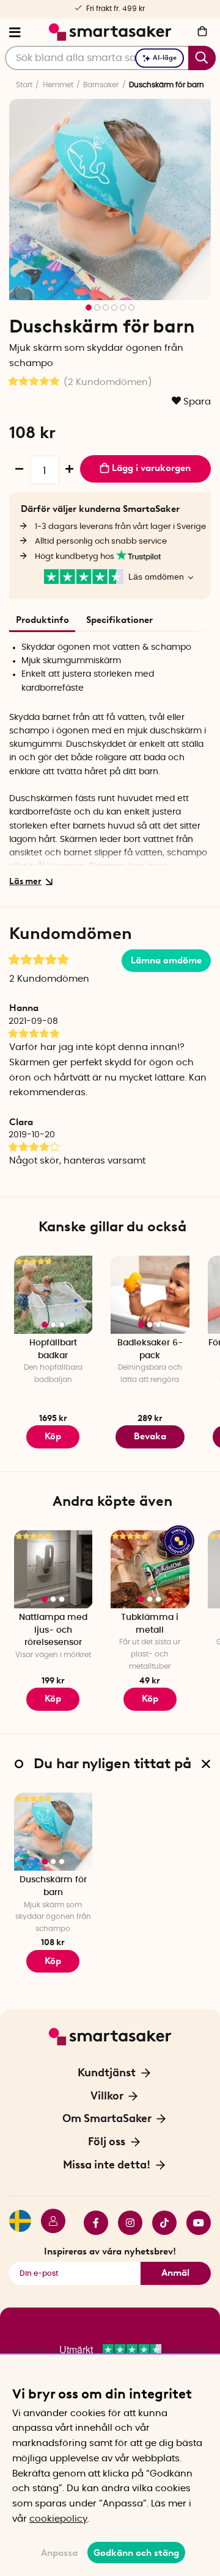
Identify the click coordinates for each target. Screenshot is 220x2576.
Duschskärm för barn (53, 1886)
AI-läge (165, 58)
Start (24, 85)
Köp (150, 1699)
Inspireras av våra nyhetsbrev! (110, 2251)
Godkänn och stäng (136, 2553)
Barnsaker (101, 85)
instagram (125, 2223)
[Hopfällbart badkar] (53, 1295)
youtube (194, 2223)
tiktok (159, 2223)
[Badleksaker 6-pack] (150, 1295)
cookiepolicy (58, 2519)
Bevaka (150, 1436)
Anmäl (175, 2273)
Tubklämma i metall (150, 1624)
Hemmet (58, 85)
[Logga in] (48, 2223)
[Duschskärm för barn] (53, 1832)
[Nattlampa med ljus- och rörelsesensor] (53, 1570)
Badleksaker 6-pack (150, 1349)
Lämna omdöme (166, 960)
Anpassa (59, 2553)
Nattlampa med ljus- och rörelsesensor (53, 1630)
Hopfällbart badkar (53, 1349)
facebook (91, 2223)
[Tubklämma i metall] (150, 1570)
